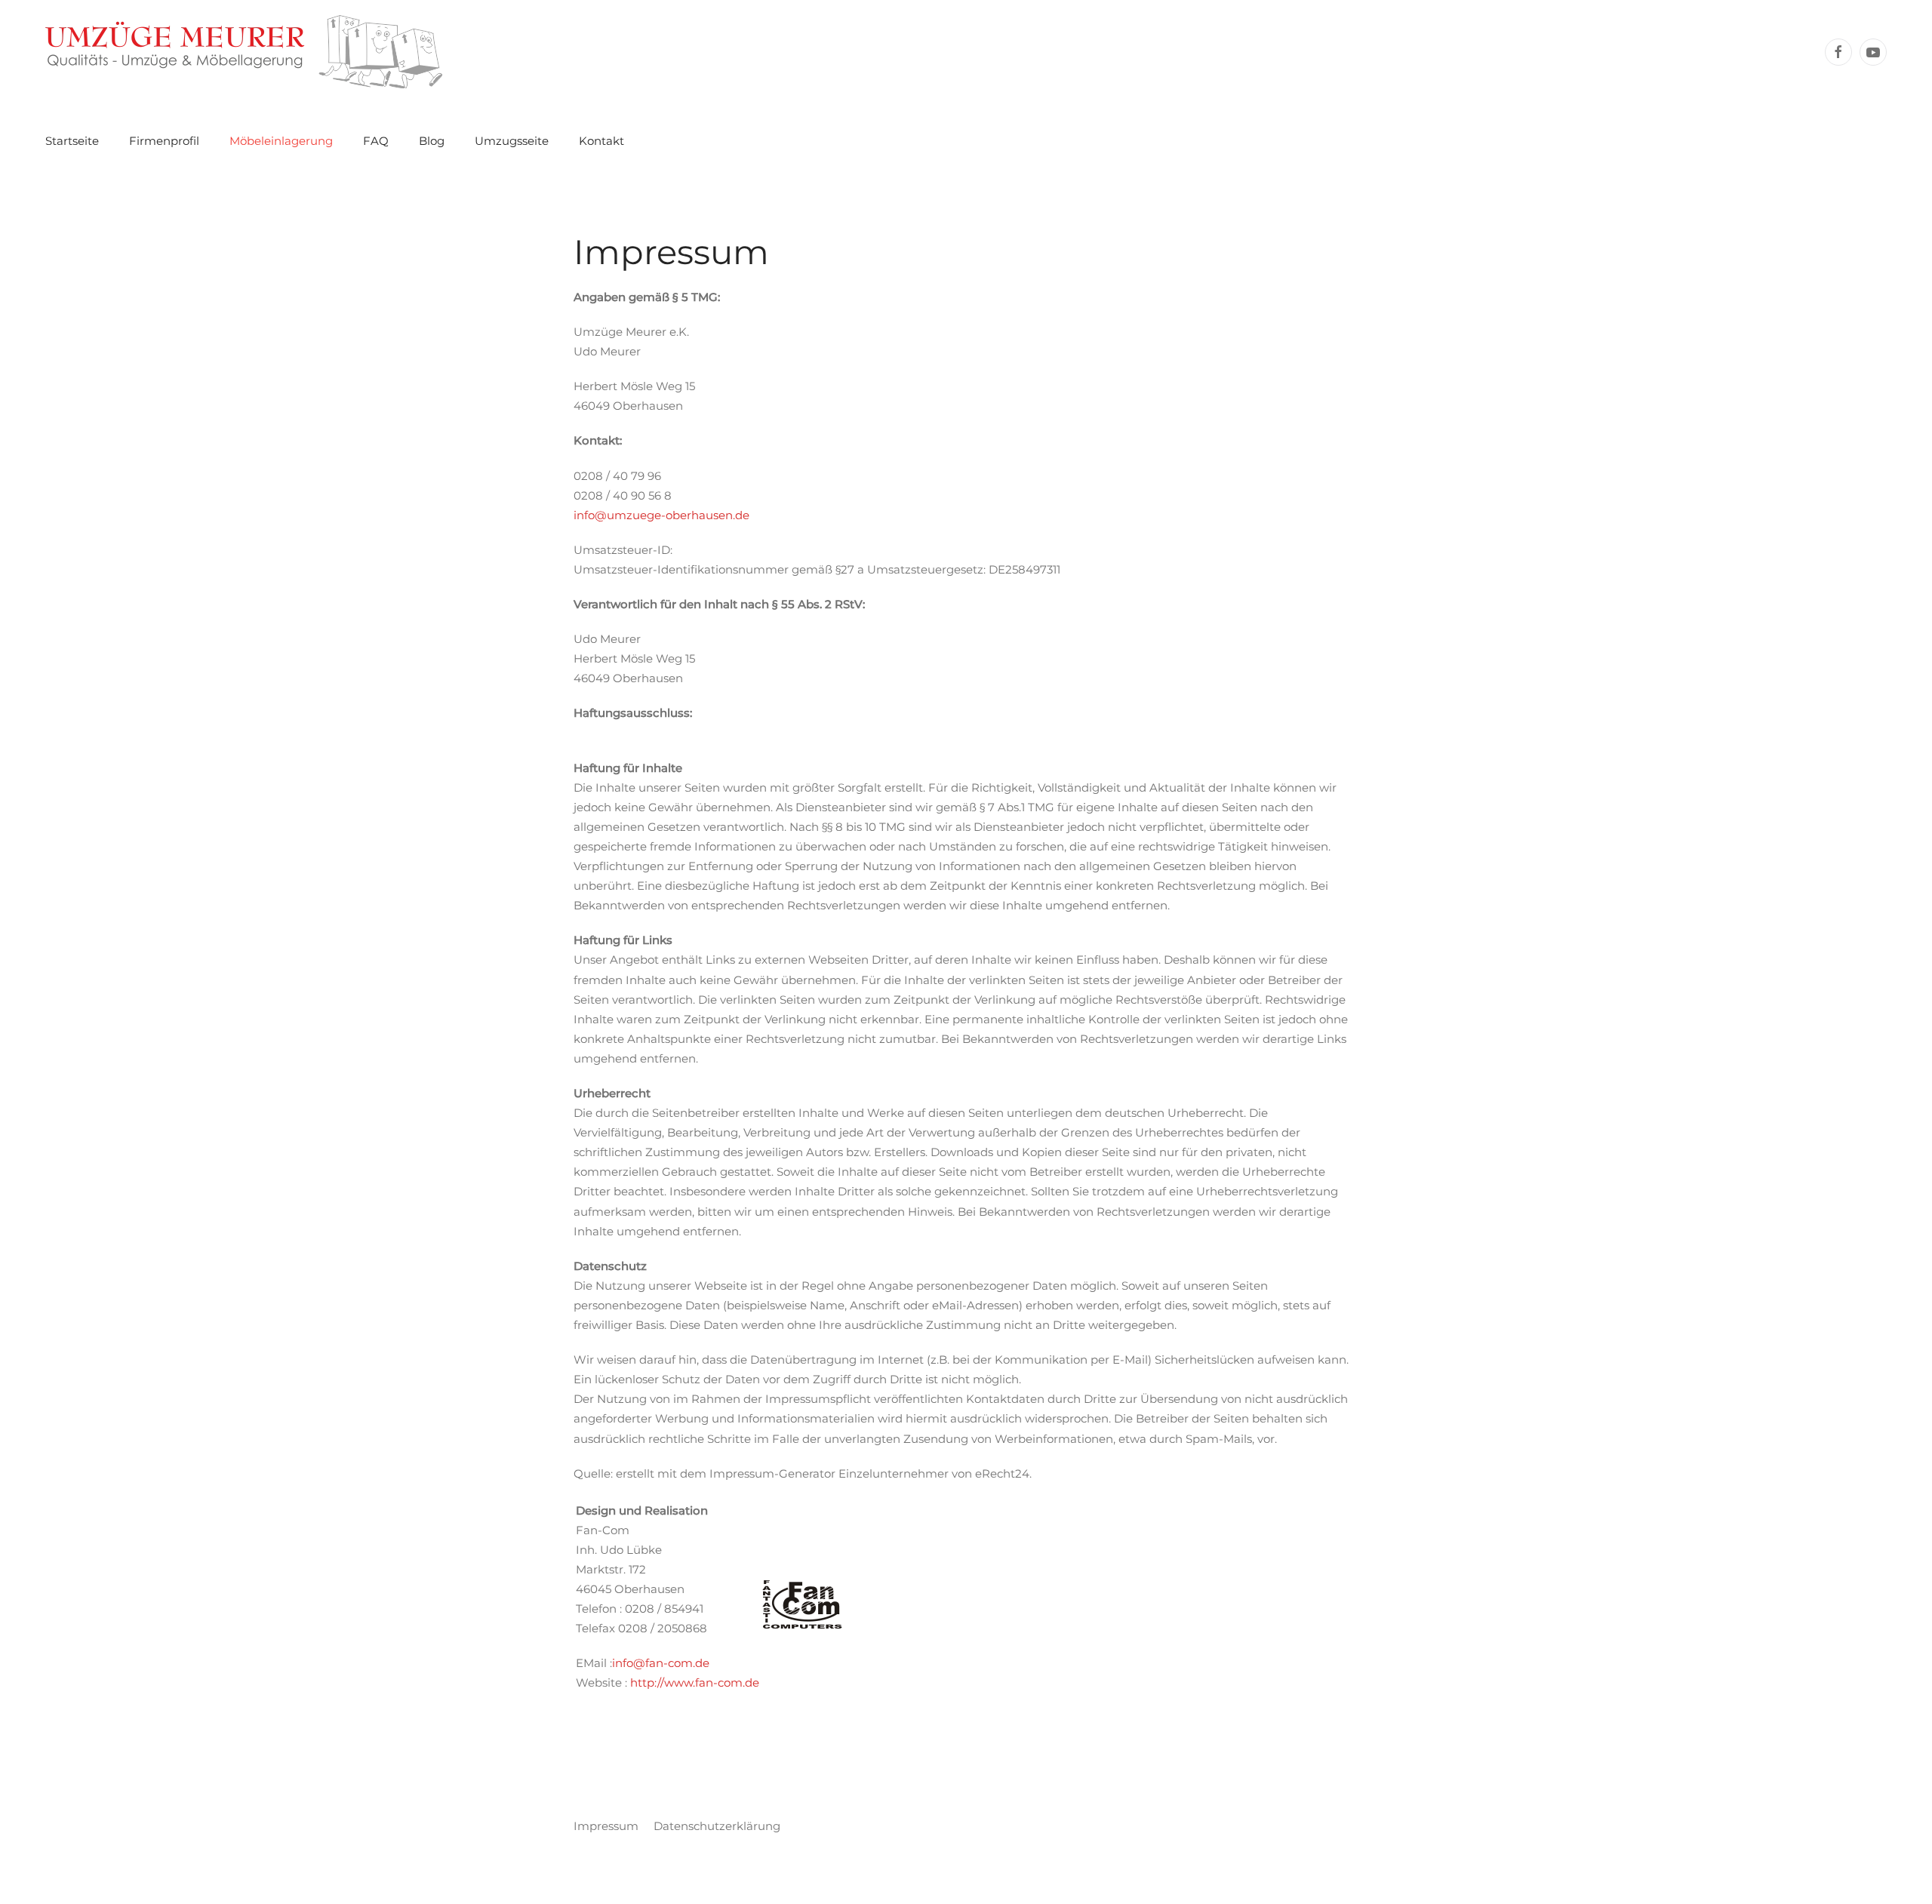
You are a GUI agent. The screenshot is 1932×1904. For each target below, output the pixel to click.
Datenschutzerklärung (717, 1826)
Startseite (72, 141)
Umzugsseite (512, 141)
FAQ (376, 141)
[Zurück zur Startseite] (244, 52)
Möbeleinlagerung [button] (281, 141)
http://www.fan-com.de (695, 1683)
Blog (432, 141)
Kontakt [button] (601, 141)
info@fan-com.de (661, 1663)
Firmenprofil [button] (164, 141)
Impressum (606, 1826)
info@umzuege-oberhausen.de (661, 515)
